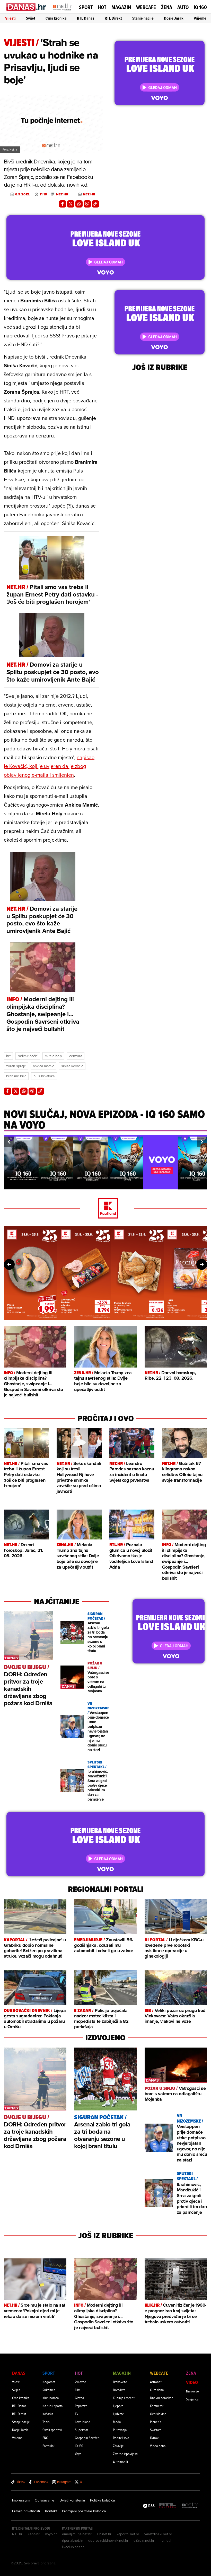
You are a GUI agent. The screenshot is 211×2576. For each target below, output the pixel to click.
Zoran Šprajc (16, 1066)
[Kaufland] (105, 1209)
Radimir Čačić (28, 1056)
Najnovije (192, 2391)
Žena (167, 7)
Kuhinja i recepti (124, 2398)
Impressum (21, 2500)
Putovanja (120, 2430)
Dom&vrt (119, 2390)
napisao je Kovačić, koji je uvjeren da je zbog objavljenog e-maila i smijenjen (49, 766)
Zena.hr (34, 2534)
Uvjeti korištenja (72, 2500)
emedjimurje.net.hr (77, 2534)
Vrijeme (200, 18)
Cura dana (157, 2390)
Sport (86, 7)
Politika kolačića (102, 2500)
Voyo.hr (51, 2534)
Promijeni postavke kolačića (84, 2511)
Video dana (158, 2446)
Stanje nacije (143, 18)
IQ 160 (200, 7)
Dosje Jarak (174, 18)
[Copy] (95, 204)
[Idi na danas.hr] (26, 7)
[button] (9, 1142)
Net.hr (62, 194)
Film (78, 2390)
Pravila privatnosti (26, 2511)
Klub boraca (51, 2398)
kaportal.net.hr (128, 2534)
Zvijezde (81, 2382)
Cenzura (76, 1056)
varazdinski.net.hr (158, 2534)
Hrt (8, 1056)
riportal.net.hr (73, 2540)
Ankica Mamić (43, 1066)
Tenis (46, 2422)
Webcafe (146, 7)
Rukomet (49, 2390)
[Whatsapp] (79, 204)
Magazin (121, 7)
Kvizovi (155, 2438)
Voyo (78, 2454)
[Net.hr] (190, 2506)
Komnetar (157, 2406)
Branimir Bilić (16, 1076)
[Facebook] (63, 204)
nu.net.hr (167, 2540)
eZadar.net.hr (144, 2540)
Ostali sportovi (52, 2430)
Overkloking (158, 2414)
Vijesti (10, 18)
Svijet (31, 18)
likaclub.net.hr (73, 2547)
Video (192, 2382)
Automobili (120, 2462)
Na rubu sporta (52, 2406)
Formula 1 (49, 2446)
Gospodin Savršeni (88, 2438)
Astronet (156, 2382)
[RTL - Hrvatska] (168, 2506)
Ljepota (118, 2406)
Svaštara (156, 2430)
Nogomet (49, 2382)
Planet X (156, 2422)
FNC (45, 2438)
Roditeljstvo (121, 2438)
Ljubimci (119, 2414)
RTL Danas (86, 18)
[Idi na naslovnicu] (63, 12)
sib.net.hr (104, 2534)
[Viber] (87, 204)
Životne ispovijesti (125, 2454)
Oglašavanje (45, 2500)
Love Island (83, 2422)
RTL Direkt (113, 18)
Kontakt (51, 2511)
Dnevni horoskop (162, 2398)
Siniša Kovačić (72, 1066)
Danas (19, 2373)
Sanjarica (192, 2399)
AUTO (183, 7)
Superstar (81, 2430)
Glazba (79, 2398)
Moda (117, 2422)
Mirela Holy (53, 1056)
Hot (102, 7)
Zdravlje (118, 2446)
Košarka (48, 2414)
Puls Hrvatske (44, 1076)
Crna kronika (56, 18)
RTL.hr (17, 2534)
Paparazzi (81, 2406)
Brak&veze (120, 2382)
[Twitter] (71, 204)
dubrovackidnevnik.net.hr (108, 2540)
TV (77, 2414)
